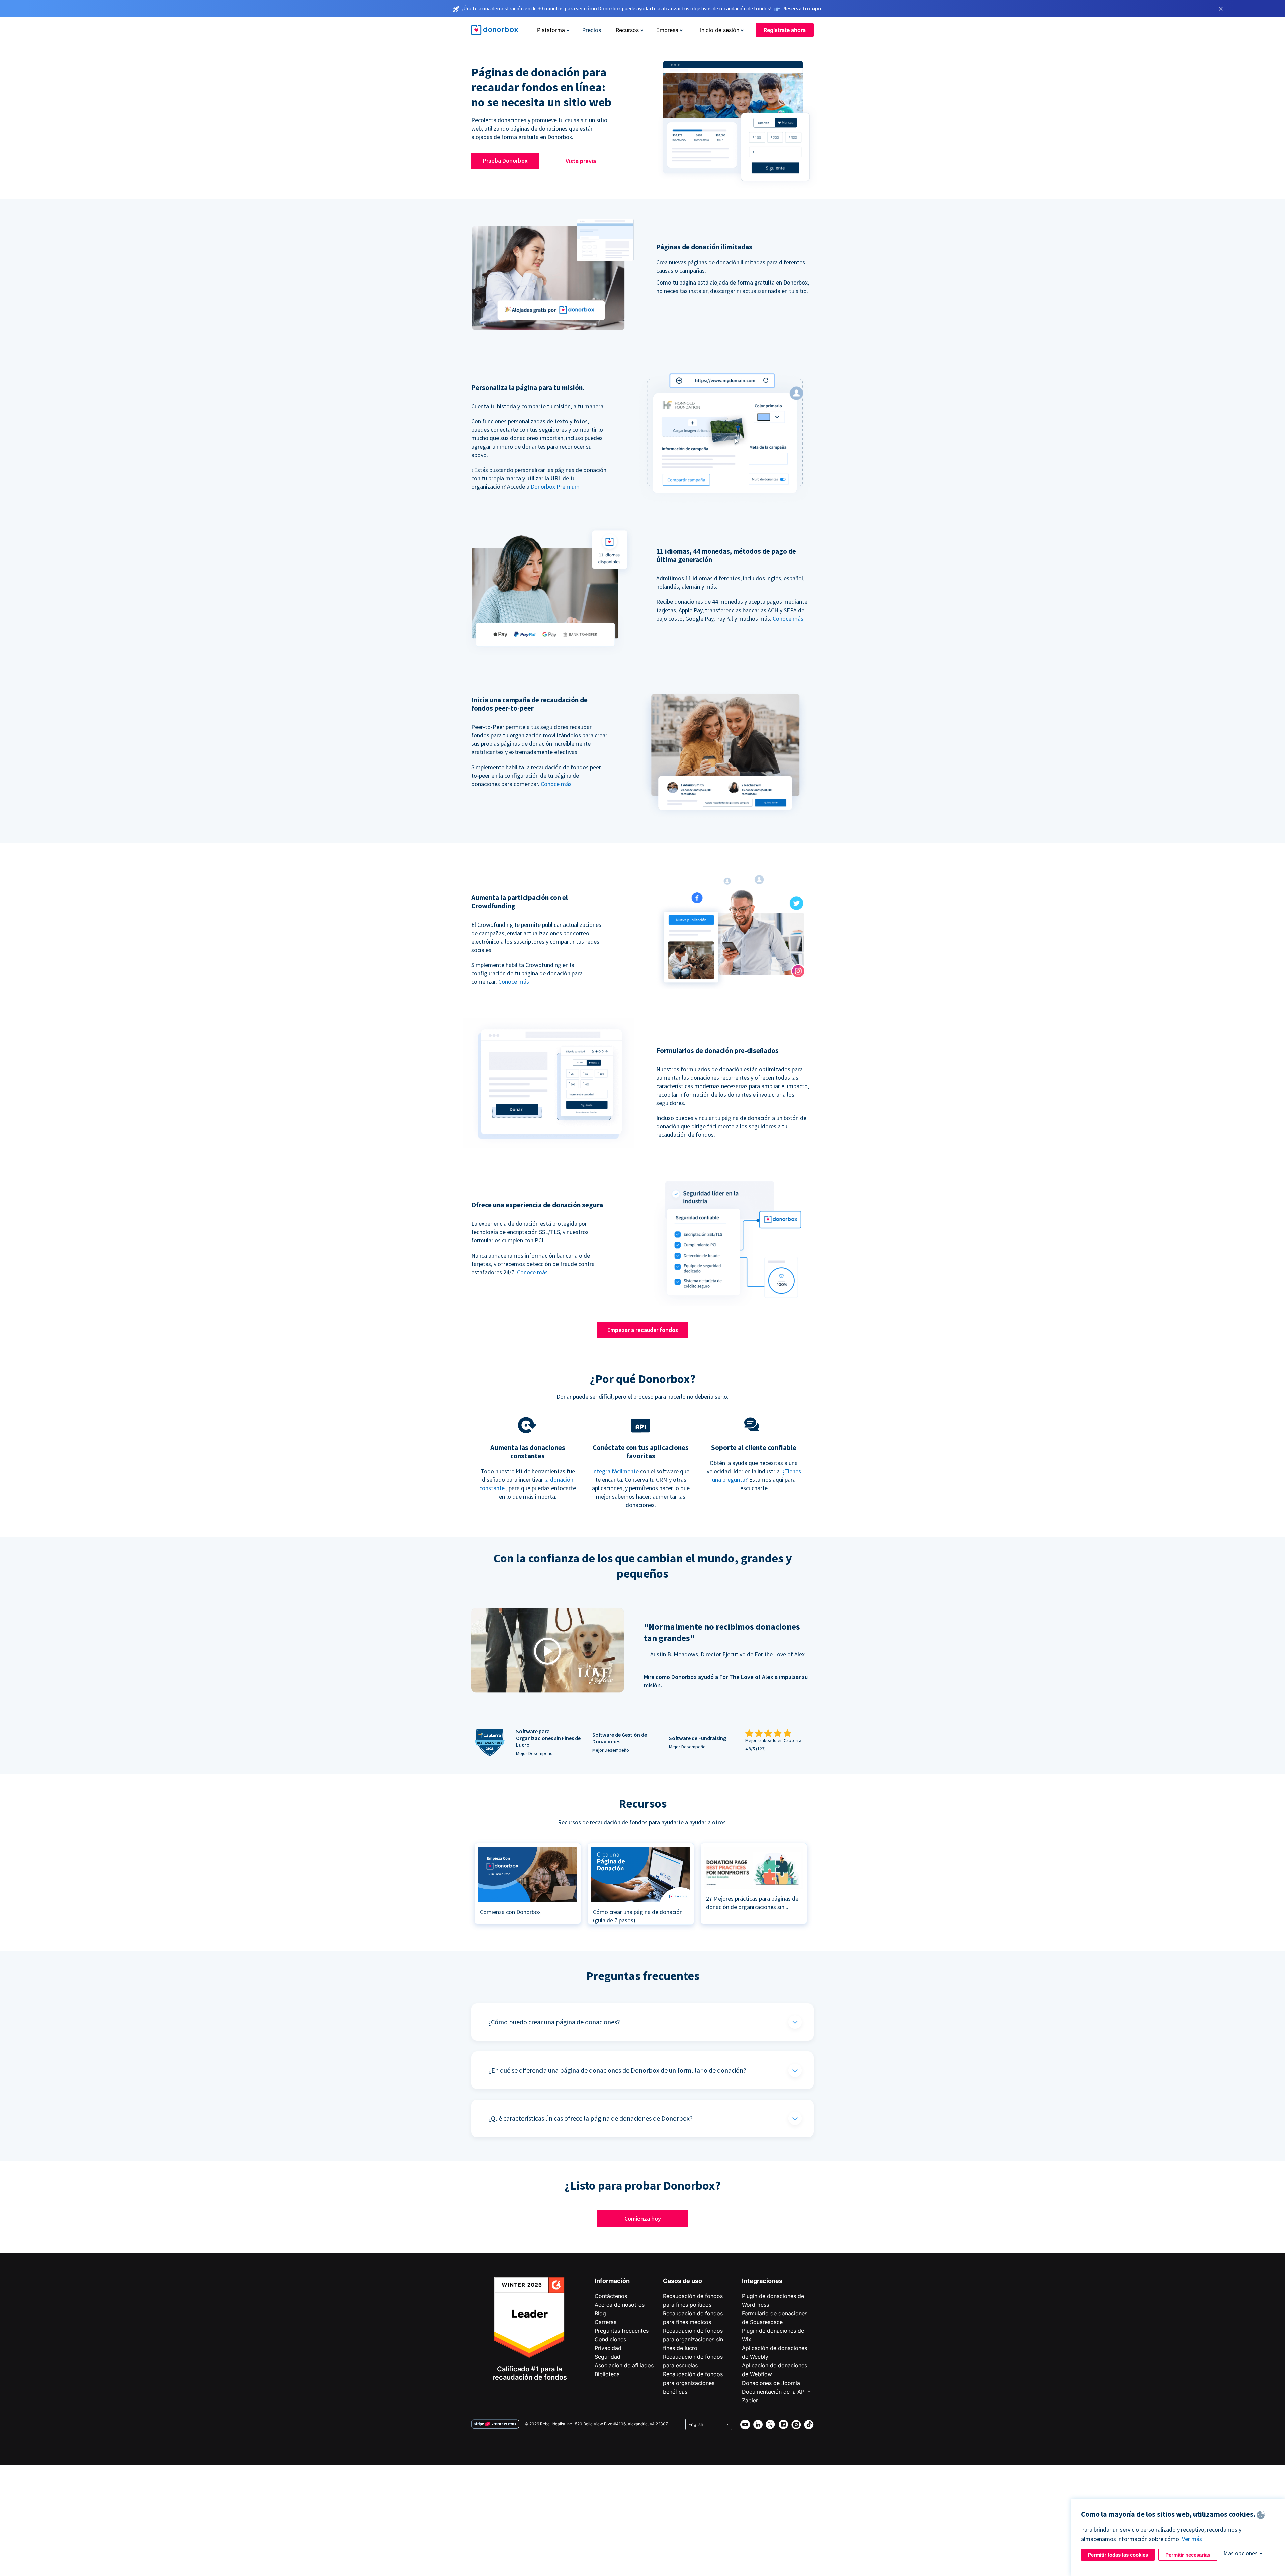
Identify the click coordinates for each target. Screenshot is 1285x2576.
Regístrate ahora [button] (785, 30)
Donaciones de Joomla (771, 2383)
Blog (600, 2313)
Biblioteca (607, 2374)
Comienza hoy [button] (643, 2218)
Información (612, 2281)
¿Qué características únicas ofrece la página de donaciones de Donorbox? (590, 2118)
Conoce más (788, 618)
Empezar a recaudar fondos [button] (643, 1330)
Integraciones (762, 2281)
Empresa (667, 30)
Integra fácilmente (615, 1471)
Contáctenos (611, 2296)
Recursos (627, 30)
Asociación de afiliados (624, 2365)
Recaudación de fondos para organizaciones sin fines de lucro (693, 2339)
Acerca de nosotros (620, 2305)
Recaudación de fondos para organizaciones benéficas (693, 2383)
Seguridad (608, 2357)
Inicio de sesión (720, 30)
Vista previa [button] (581, 161)
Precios (592, 30)
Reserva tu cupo (802, 8)
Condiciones (610, 2339)
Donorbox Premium (555, 487)
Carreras (606, 2322)
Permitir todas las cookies (1118, 2555)
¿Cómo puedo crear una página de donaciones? (554, 2022)
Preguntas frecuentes (622, 2331)
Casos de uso (682, 2281)
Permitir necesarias (1188, 2555)
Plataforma (551, 30)
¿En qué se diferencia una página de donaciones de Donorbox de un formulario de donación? (617, 2070)
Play (547, 1651)
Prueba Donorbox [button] (505, 160)
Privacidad (608, 2348)
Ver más (1192, 2539)
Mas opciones (1240, 2553)
